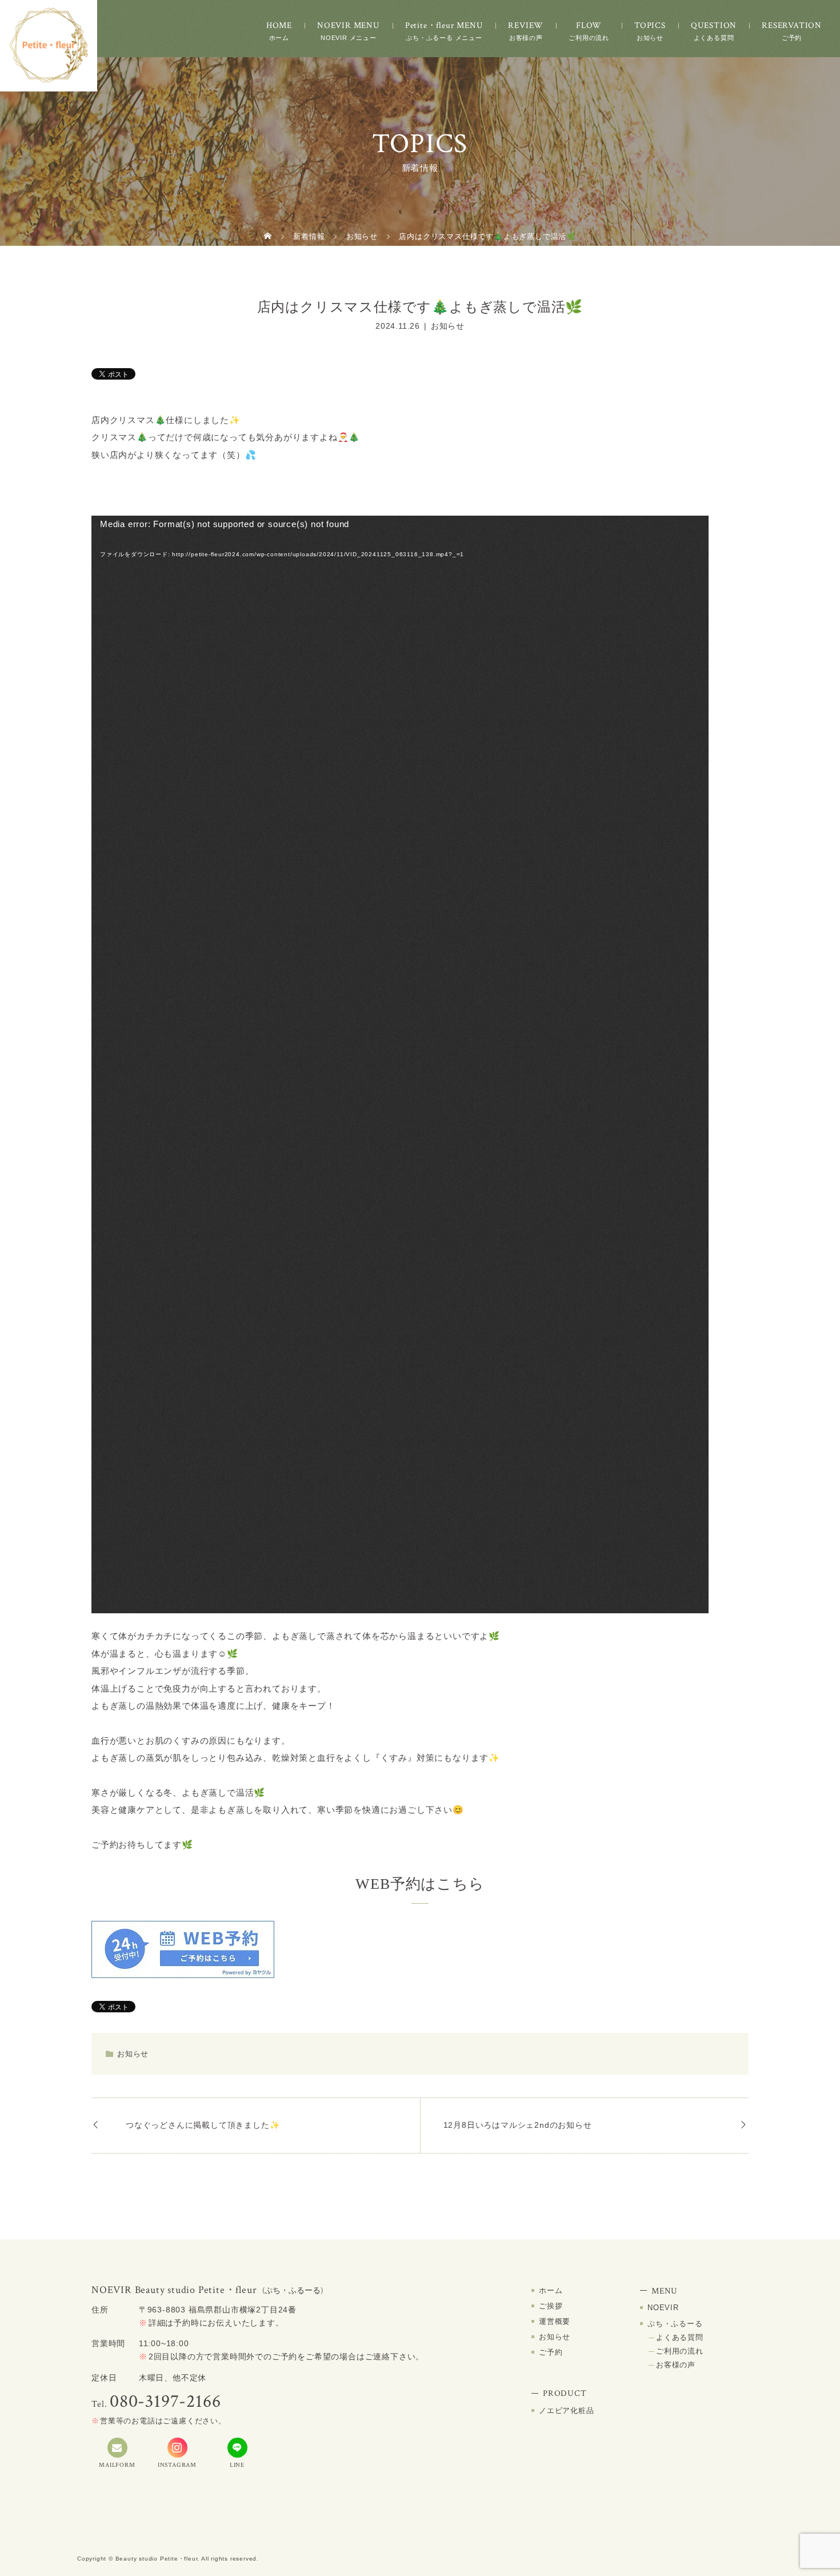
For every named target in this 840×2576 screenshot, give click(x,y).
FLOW (589, 25)
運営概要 (555, 2321)
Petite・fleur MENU (444, 25)
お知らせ (448, 326)
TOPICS (650, 25)
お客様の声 (676, 2365)
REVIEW (526, 25)
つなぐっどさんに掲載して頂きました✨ (203, 2125)
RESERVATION (792, 25)
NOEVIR (663, 2308)
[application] (400, 1064)
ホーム (551, 2290)
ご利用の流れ (680, 2351)
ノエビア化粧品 (567, 2410)
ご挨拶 (551, 2306)
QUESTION (714, 25)
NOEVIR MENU (349, 25)
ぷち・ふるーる (675, 2324)
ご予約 (551, 2352)
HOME (279, 25)
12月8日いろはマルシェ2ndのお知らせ (518, 2125)
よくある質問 (680, 2337)
